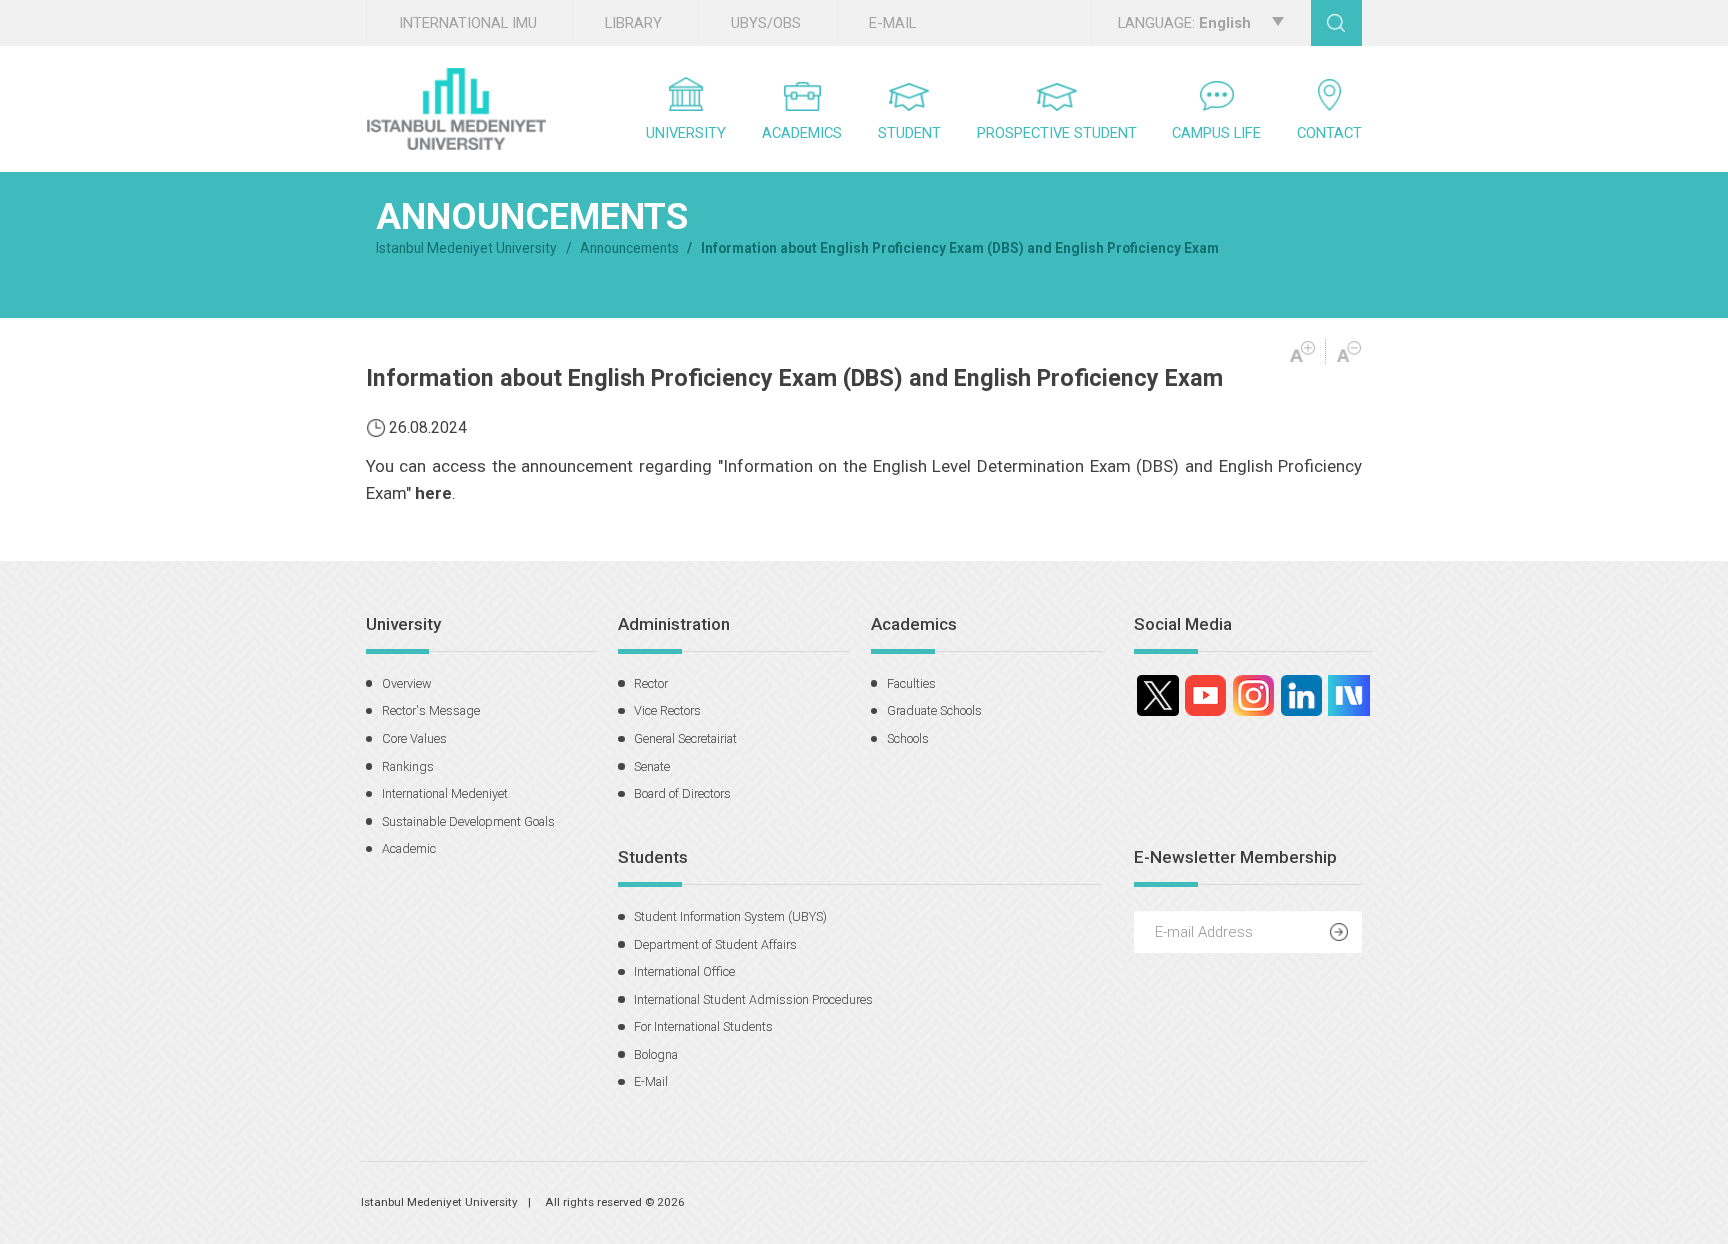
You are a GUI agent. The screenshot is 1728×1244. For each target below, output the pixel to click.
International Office (684, 971)
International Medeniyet (445, 793)
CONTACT (1329, 133)
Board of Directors (682, 793)
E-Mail (651, 1081)
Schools (908, 738)
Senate (652, 766)
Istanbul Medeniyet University (466, 248)
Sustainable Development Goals (468, 821)
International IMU (468, 23)
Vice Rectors (667, 710)
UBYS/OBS (766, 23)
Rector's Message (431, 710)
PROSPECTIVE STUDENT (1057, 133)
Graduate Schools (934, 710)
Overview (407, 683)
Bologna (656, 1054)
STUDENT (909, 133)
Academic (409, 848)
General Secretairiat (685, 738)
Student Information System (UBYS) (730, 916)
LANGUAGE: (1184, 23)
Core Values (414, 738)
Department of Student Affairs (715, 944)
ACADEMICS (802, 133)
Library (633, 23)
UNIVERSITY (686, 133)
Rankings (408, 766)
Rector (651, 683)
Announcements (629, 248)
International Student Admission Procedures (753, 999)
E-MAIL (892, 23)
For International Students (703, 1026)
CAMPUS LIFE (1216, 133)
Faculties (911, 683)
